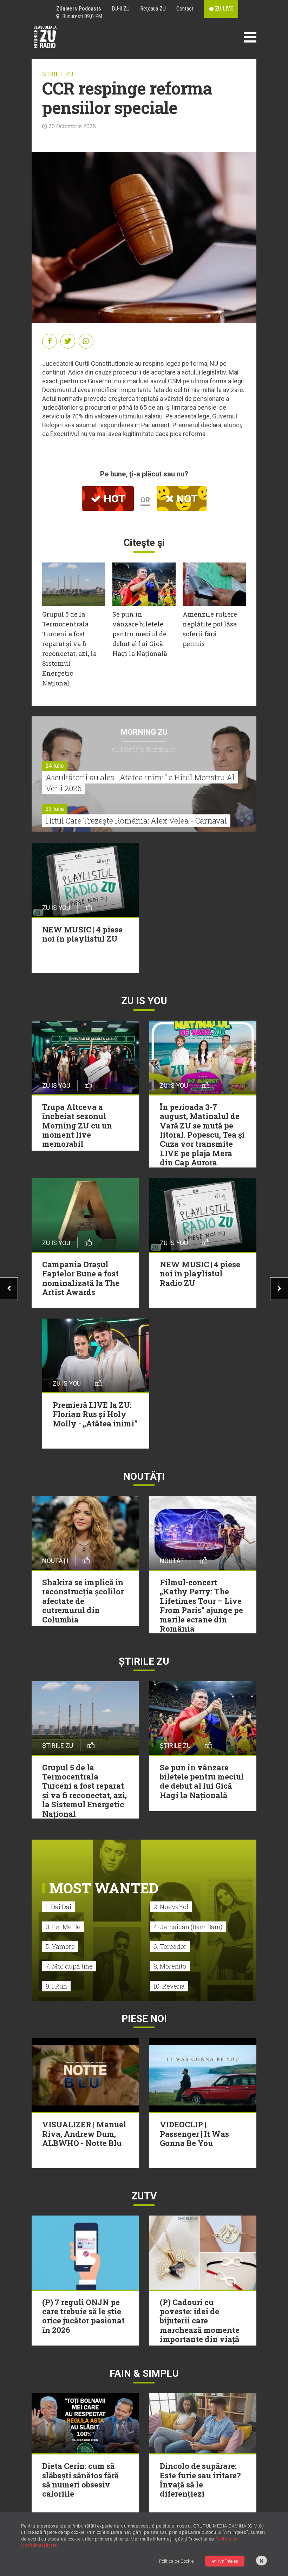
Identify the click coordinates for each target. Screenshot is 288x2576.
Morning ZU (144, 732)
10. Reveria (169, 1986)
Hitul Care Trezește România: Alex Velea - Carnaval (136, 821)
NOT (186, 499)
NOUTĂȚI (144, 1476)
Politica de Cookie (176, 2561)
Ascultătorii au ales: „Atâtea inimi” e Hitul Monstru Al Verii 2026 (140, 783)
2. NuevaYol (171, 1907)
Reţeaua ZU (153, 9)
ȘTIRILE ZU (58, 74)
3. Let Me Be (63, 1927)
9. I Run (56, 1986)
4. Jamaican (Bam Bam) (188, 1927)
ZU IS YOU (144, 1001)
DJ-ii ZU (121, 9)
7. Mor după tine (69, 1966)
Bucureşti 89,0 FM (81, 16)
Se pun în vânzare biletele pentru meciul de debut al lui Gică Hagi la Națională (140, 634)
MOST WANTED (104, 1888)
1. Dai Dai (58, 1907)
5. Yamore (60, 1946)
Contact (185, 9)
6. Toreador (170, 1946)
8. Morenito (170, 1966)
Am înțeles (228, 2561)
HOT (113, 499)
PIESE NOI (144, 2019)
